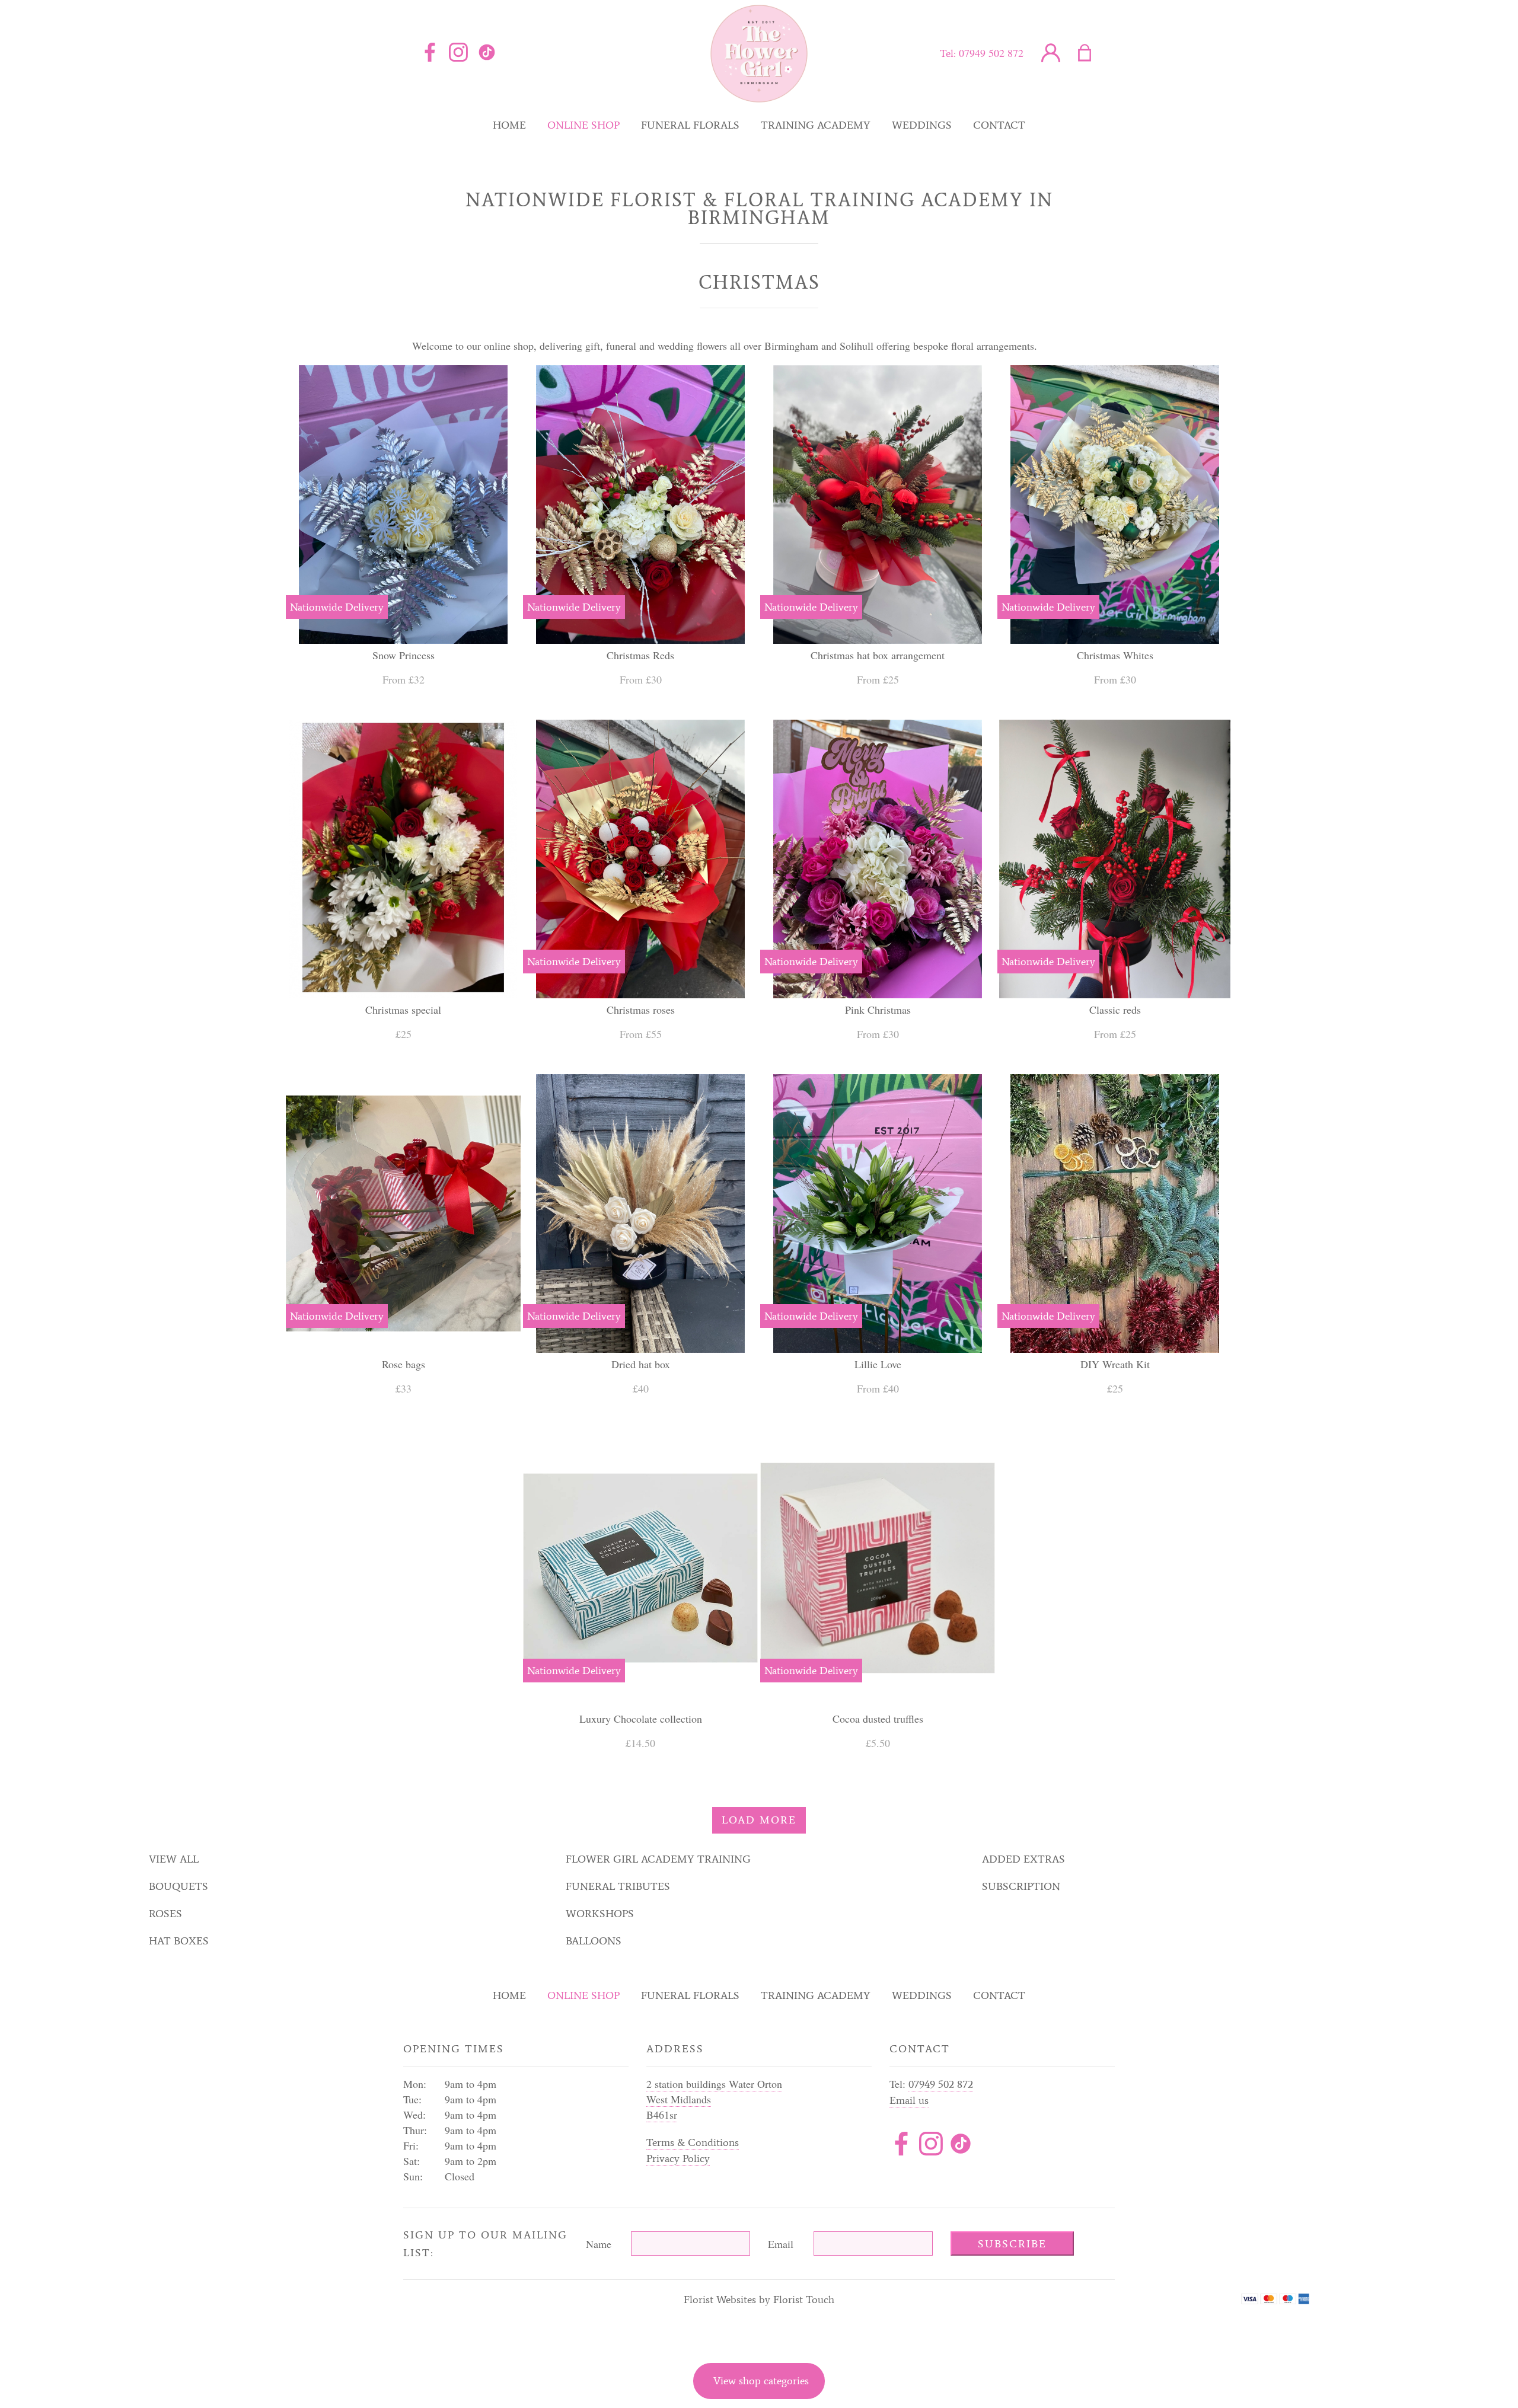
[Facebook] (430, 53)
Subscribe (1012, 2244)
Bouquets (178, 1886)
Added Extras (1023, 1859)
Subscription (1021, 1886)
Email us (909, 2100)
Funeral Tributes (618, 1886)
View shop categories (761, 2381)
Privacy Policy (678, 2158)
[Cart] (1092, 53)
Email (781, 2244)
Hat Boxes (179, 1941)
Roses (165, 1914)
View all (174, 1859)
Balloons (594, 1941)
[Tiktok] (961, 2146)
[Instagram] (458, 53)
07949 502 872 (991, 53)
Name (599, 2244)
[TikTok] (487, 53)
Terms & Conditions (693, 2142)
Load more (759, 1820)
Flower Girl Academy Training (658, 1859)
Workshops (600, 1914)
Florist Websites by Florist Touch (759, 2300)
